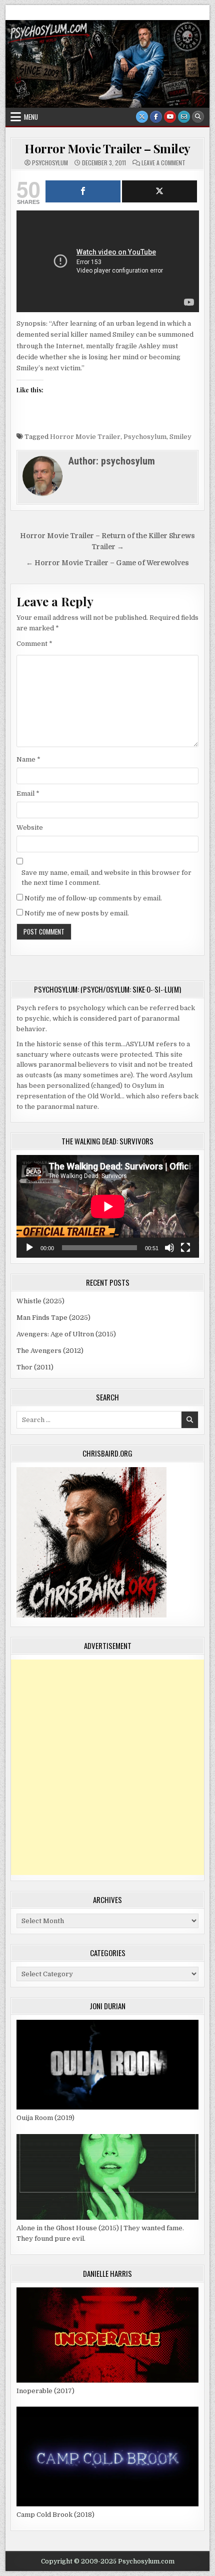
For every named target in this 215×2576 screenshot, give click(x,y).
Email (28, 793)
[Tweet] (159, 191)
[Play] (29, 1248)
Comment (34, 644)
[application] (108, 1206)
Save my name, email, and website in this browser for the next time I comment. (106, 878)
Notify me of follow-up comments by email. (93, 898)
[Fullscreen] (185, 1248)
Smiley (180, 437)
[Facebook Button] (156, 117)
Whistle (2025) (40, 1301)
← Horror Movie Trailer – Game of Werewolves (107, 563)
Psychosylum (145, 437)
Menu (31, 117)
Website (30, 828)
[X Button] (142, 117)
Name (28, 759)
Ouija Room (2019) (45, 2118)
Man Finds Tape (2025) (53, 1318)
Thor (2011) (35, 1367)
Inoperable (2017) (45, 2391)
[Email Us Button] (184, 117)
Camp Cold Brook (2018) (55, 2515)
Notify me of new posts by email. (77, 913)
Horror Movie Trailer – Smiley (107, 148)
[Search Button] (198, 117)
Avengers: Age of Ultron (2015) (66, 1334)
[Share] (83, 191)
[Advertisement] (107, 1767)
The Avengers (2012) (50, 1351)
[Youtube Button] (170, 117)
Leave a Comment (163, 163)
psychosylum (50, 163)
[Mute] (169, 1248)
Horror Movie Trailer (85, 437)
